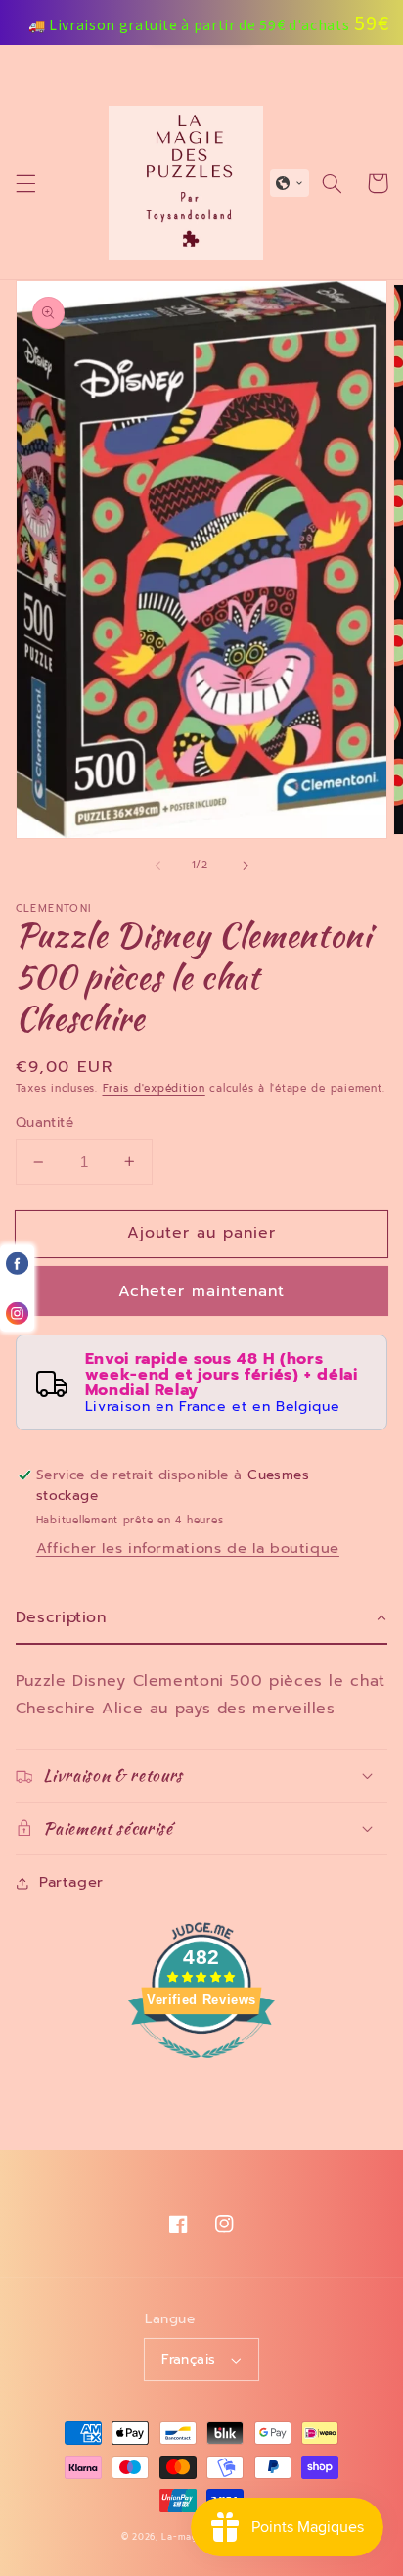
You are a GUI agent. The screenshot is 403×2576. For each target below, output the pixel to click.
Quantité (45, 1123)
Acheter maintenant (202, 1291)
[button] (25, 183)
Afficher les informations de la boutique (188, 1548)
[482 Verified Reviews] (201, 2069)
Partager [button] (71, 1882)
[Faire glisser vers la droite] (246, 866)
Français (188, 2359)
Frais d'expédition (154, 1088)
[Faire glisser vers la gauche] (157, 866)
